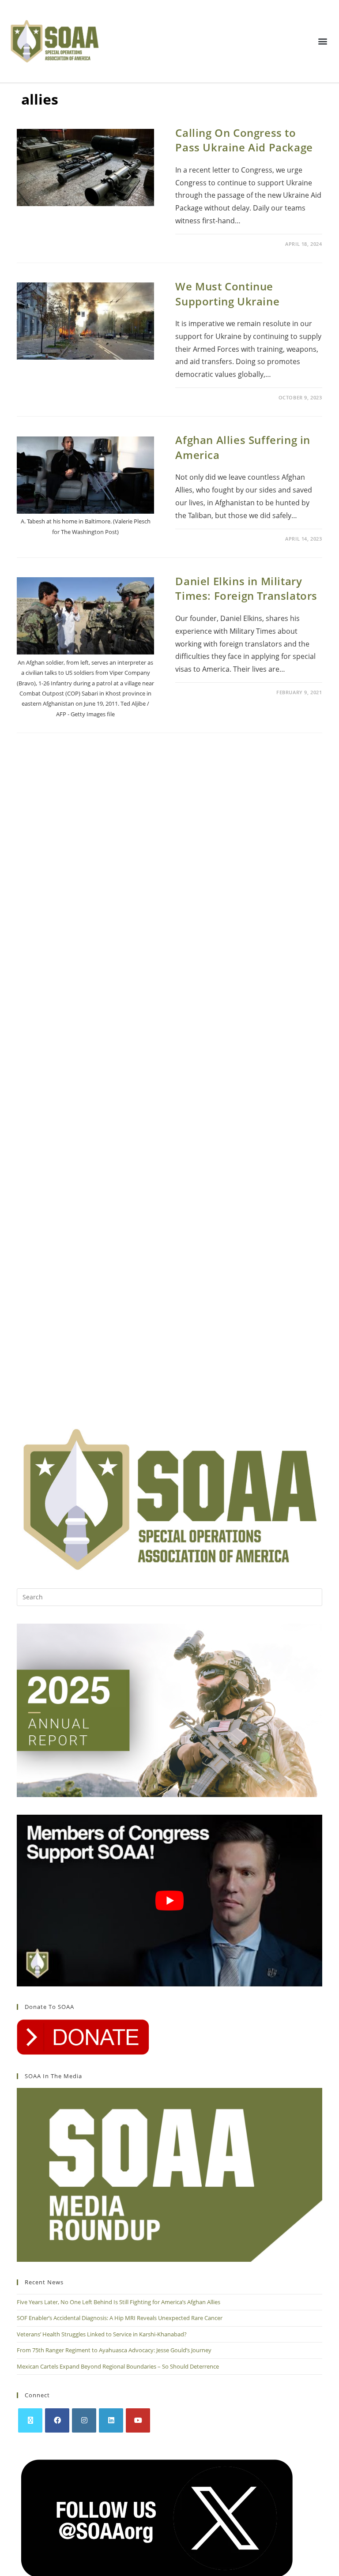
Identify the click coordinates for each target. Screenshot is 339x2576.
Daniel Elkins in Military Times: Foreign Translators (246, 589)
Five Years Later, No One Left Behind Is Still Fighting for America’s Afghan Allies (119, 2302)
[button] (323, 41)
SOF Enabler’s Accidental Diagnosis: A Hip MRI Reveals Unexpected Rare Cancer (120, 2318)
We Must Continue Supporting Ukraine (227, 294)
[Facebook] (57, 2420)
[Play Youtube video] (169, 1901)
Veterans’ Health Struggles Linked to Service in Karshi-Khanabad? (102, 2334)
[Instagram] (84, 2420)
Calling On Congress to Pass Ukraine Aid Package (244, 140)
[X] (30, 2420)
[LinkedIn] (111, 2420)
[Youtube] (138, 2420)
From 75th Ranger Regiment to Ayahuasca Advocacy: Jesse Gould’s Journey (114, 2350)
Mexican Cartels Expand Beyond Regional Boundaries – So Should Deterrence (119, 2366)
